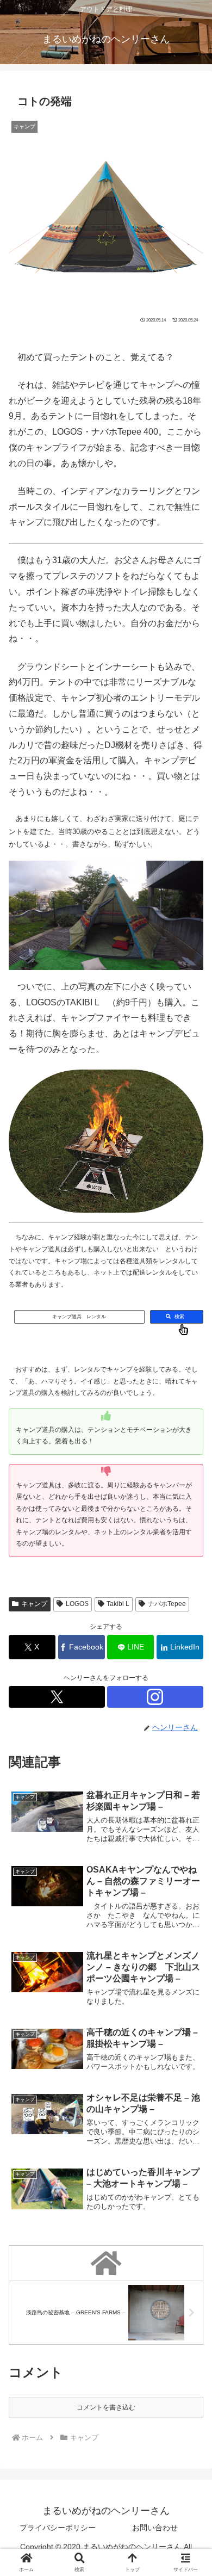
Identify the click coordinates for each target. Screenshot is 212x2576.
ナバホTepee (167, 1604)
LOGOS (77, 1604)
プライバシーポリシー (58, 2528)
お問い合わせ (155, 2528)
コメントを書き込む (106, 2407)
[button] (190, 1685)
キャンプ (34, 1604)
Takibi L (118, 1604)
